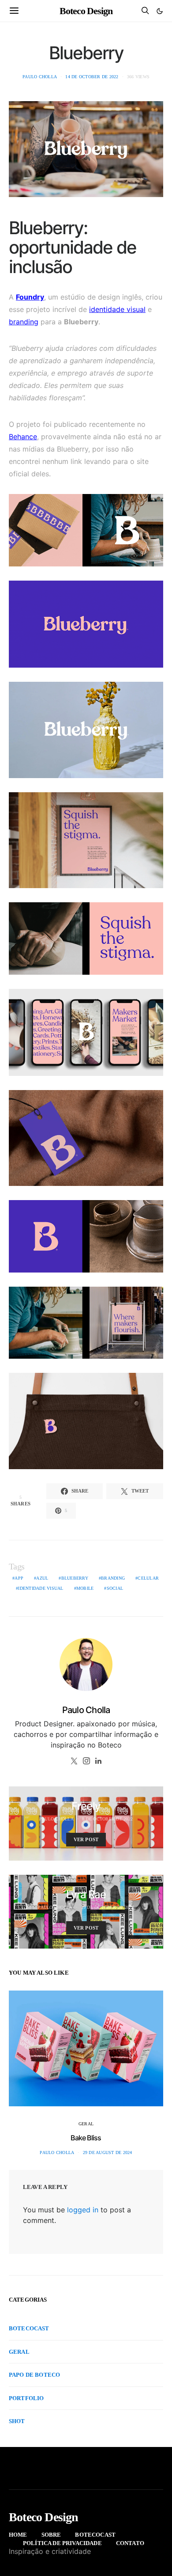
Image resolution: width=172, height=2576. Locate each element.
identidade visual (117, 309)
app (19, 1578)
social (115, 1588)
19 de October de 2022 (108, 1907)
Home (18, 2535)
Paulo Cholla (40, 77)
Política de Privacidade (62, 2543)
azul (42, 1578)
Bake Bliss (86, 2138)
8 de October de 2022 (107, 1819)
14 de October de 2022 (92, 77)
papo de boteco (34, 2375)
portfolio (26, 2398)
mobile (85, 1588)
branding (24, 322)
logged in (83, 2210)
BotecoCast (29, 2328)
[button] (160, 11)
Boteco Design (86, 11)
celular (148, 1578)
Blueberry (75, 1578)
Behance (23, 437)
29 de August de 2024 (108, 2152)
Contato (130, 2543)
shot (17, 2421)
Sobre (51, 2535)
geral (86, 2124)
